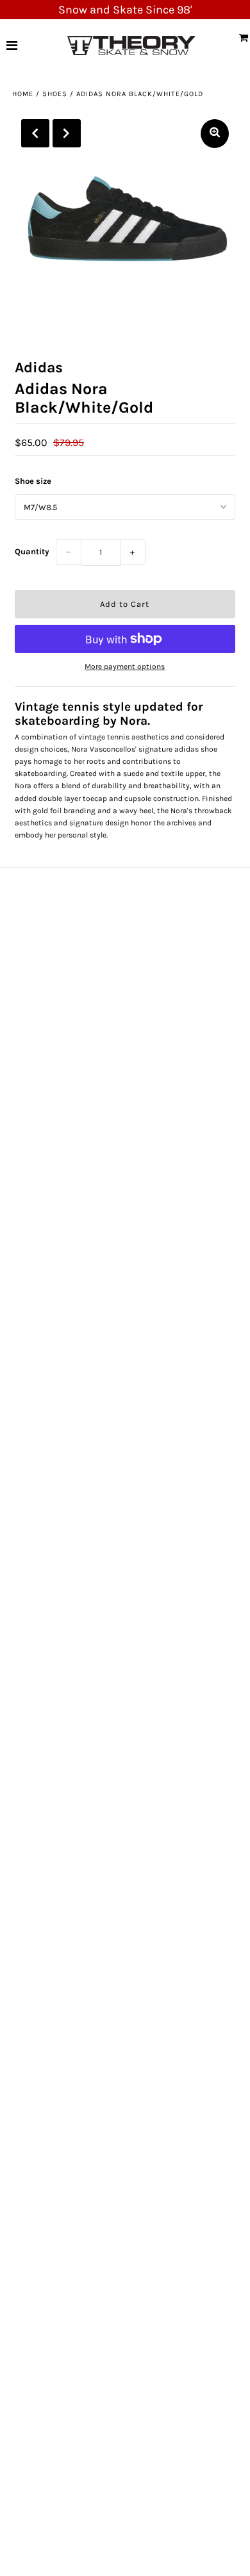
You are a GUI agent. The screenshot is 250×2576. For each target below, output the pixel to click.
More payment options (125, 666)
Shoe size (33, 481)
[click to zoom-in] (215, 134)
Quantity (32, 551)
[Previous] (35, 133)
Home (23, 94)
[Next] (67, 133)
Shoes (55, 94)
